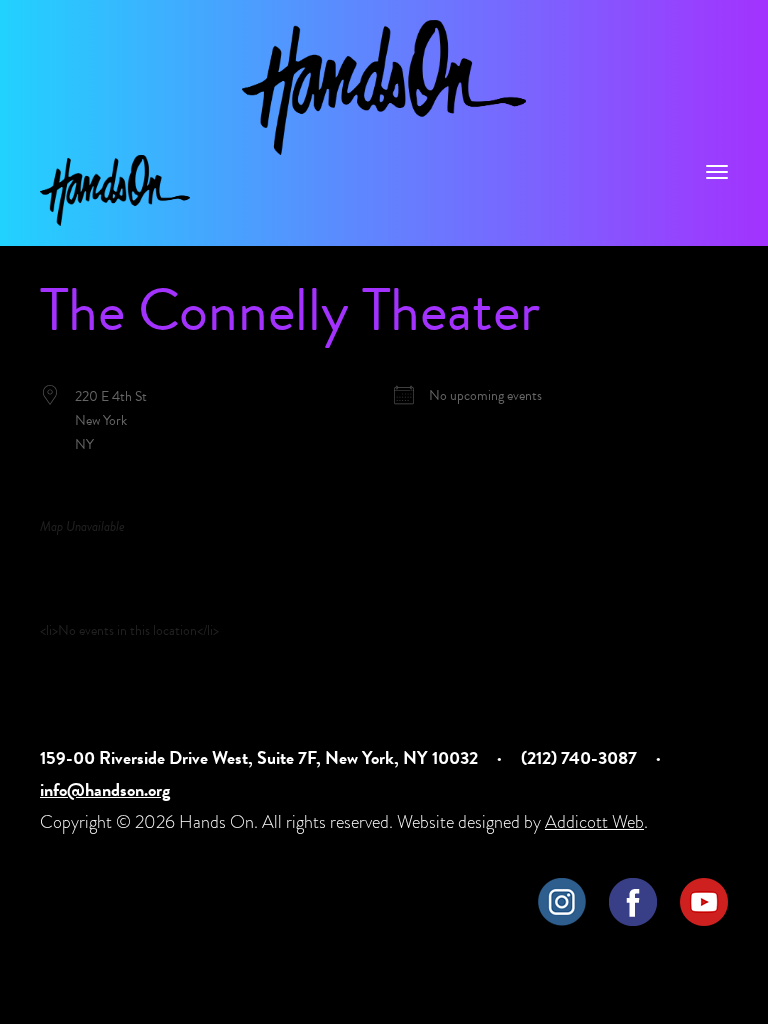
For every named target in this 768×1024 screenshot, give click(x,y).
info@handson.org (105, 789)
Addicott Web (594, 821)
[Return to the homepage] (384, 87)
